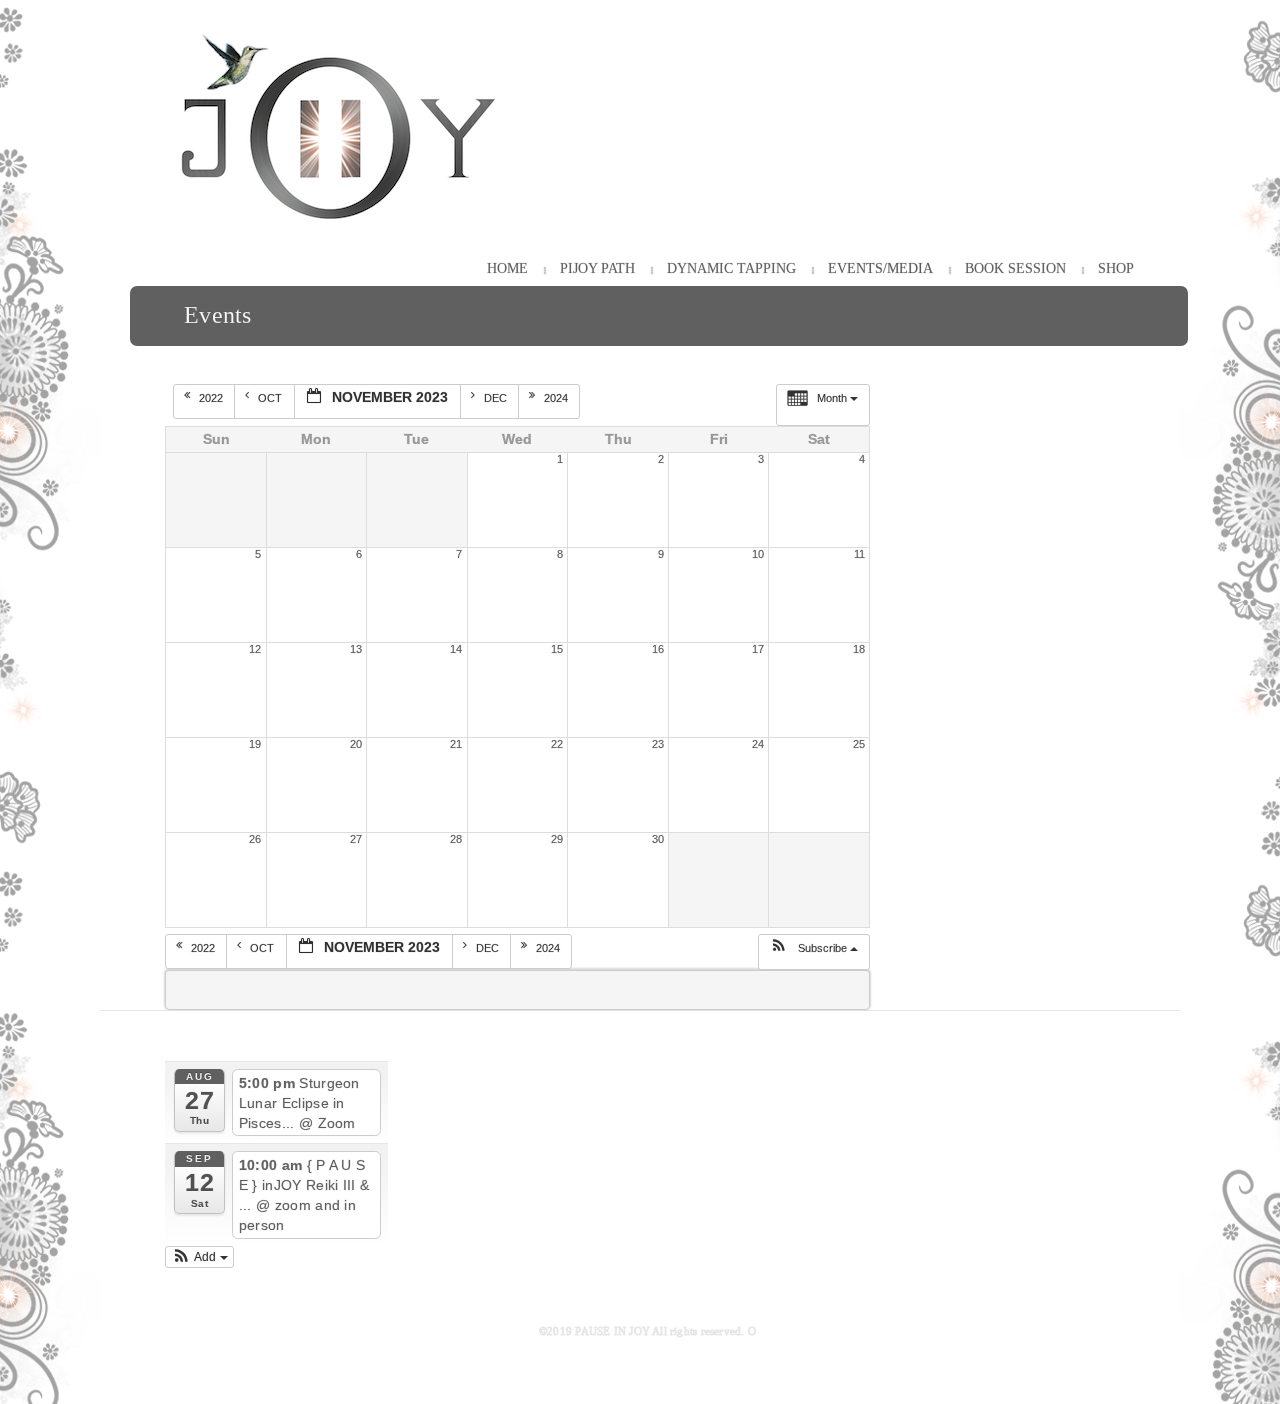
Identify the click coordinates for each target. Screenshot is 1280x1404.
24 (758, 744)
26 (255, 839)
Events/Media (880, 268)
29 (557, 839)
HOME (507, 268)
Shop (1116, 268)
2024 (557, 398)
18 (859, 649)
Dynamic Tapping (731, 268)
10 (758, 554)
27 (356, 839)
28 (456, 839)
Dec (497, 398)
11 (859, 554)
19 (255, 744)
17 (758, 649)
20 (356, 744)
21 (456, 744)
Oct (271, 398)
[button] (813, 952)
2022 (212, 398)
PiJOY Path (597, 268)
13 (356, 649)
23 (658, 744)
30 (658, 839)
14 (456, 649)
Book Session (1015, 268)
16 (658, 649)
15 (557, 649)
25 (859, 744)
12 (255, 649)
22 (557, 744)
